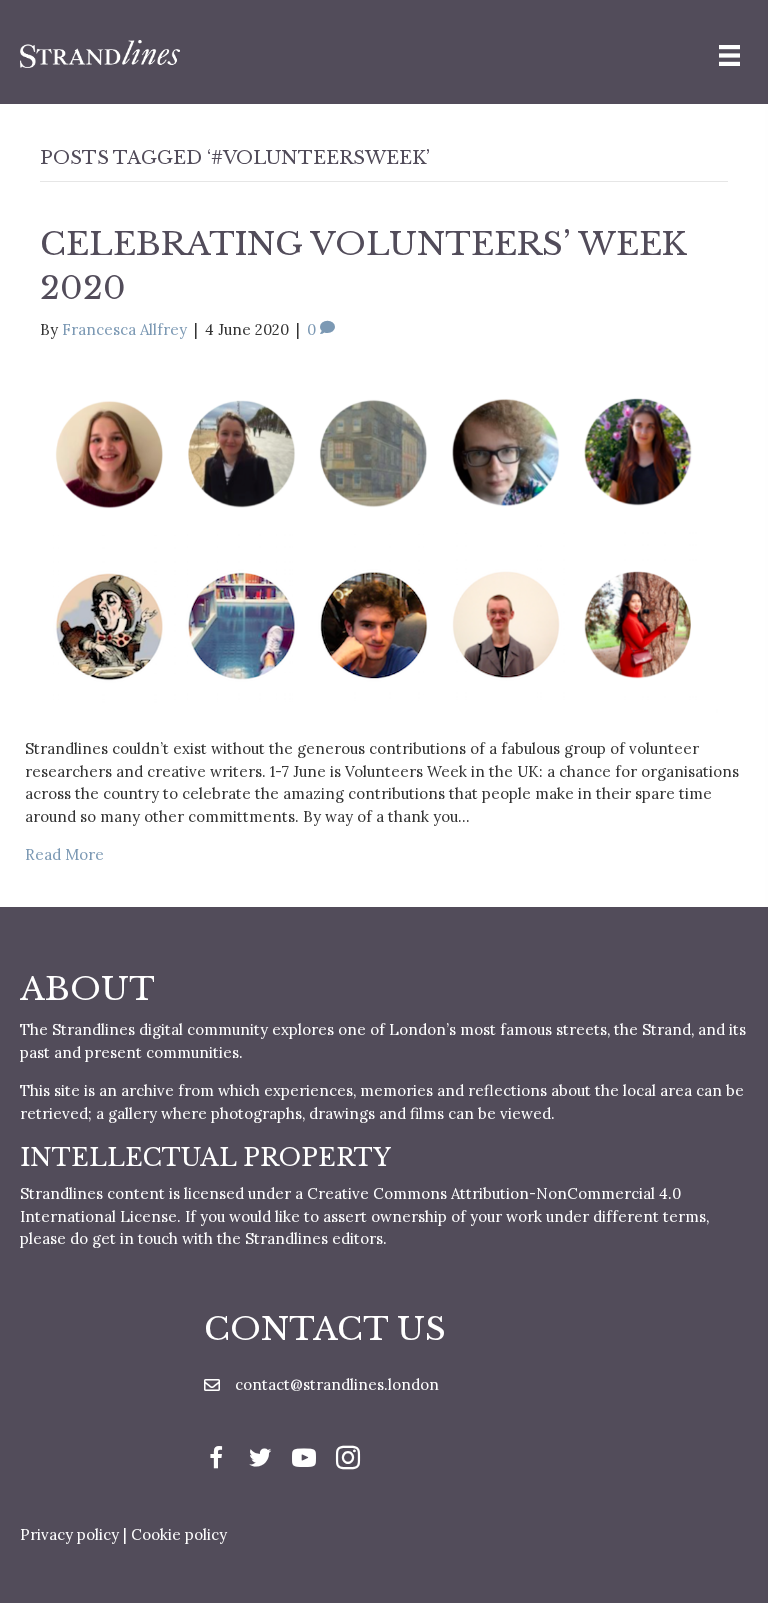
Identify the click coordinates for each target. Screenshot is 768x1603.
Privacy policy (69, 1534)
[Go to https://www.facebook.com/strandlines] (216, 1460)
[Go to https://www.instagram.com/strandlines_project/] (348, 1460)
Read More (64, 854)
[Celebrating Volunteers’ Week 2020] (371, 538)
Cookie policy (179, 1534)
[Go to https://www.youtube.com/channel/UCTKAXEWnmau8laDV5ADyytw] (304, 1460)
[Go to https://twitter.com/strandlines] (260, 1460)
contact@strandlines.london (337, 1384)
